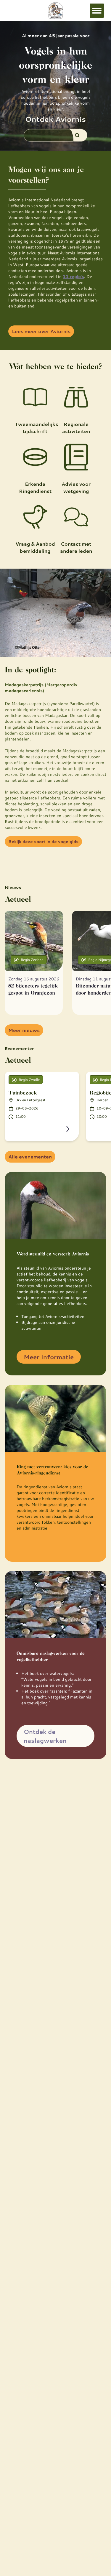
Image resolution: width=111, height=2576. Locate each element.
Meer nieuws (24, 1030)
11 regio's (73, 276)
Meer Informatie (49, 1357)
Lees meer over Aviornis (41, 331)
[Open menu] (97, 11)
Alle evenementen (30, 1157)
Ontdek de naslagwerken (45, 1736)
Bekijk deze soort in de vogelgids (43, 842)
